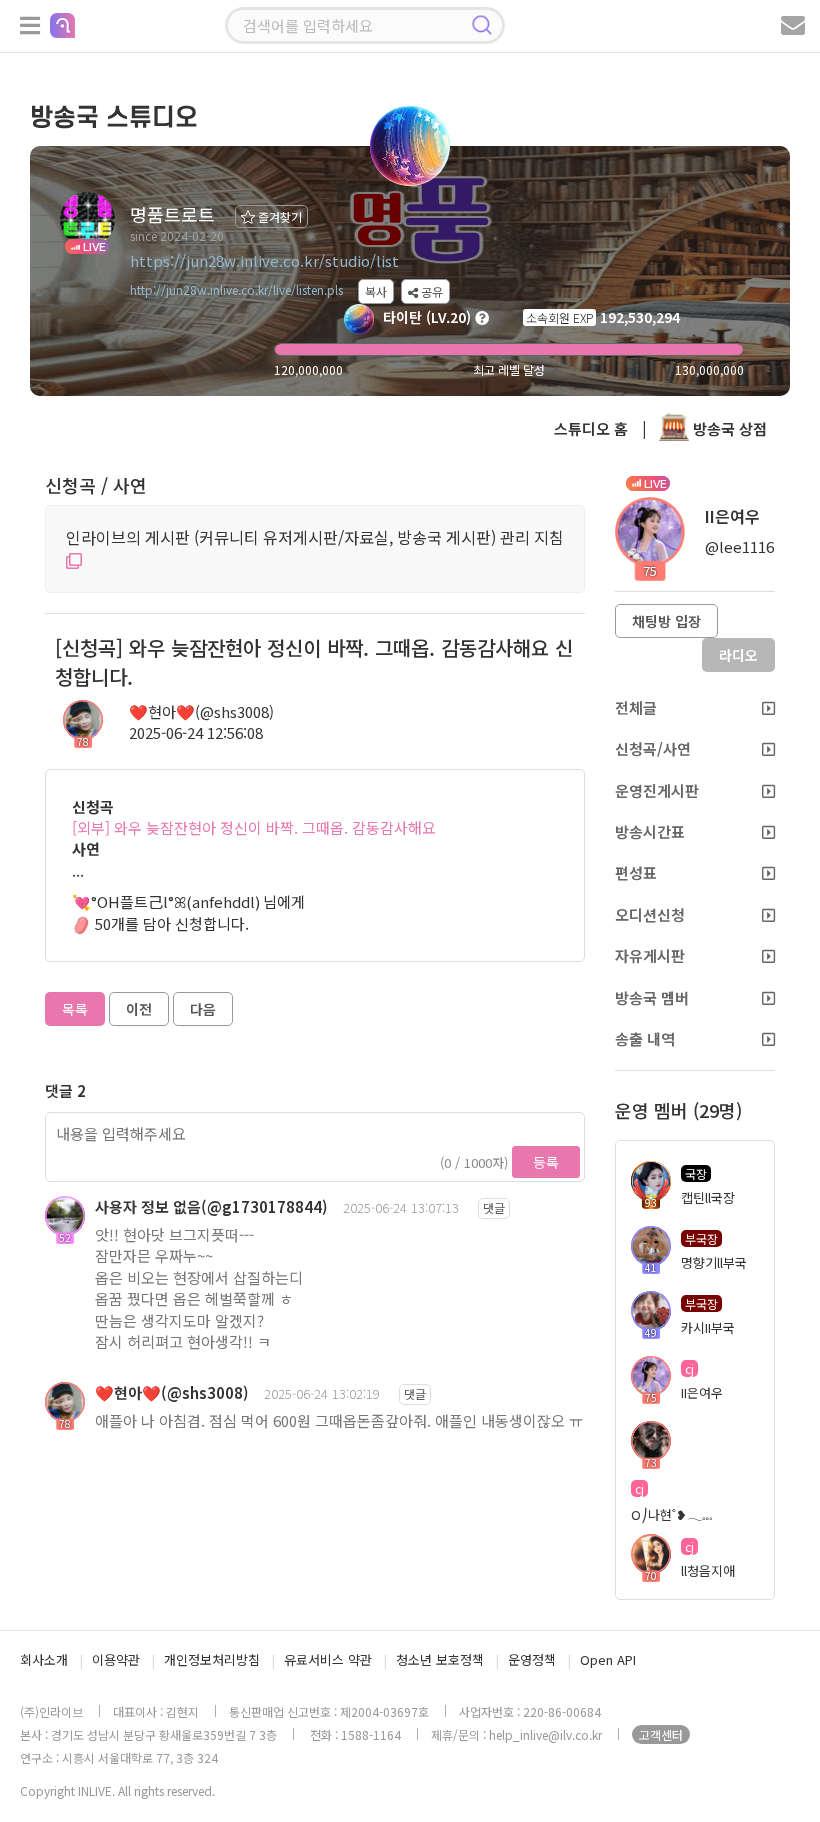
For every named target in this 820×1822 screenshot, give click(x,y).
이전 (139, 1009)
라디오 (738, 655)
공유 (430, 291)
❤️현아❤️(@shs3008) (201, 711)
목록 (75, 1009)
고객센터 (661, 1734)
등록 (546, 1162)
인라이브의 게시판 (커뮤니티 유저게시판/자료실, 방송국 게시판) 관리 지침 (315, 537)
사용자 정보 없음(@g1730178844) (211, 1206)
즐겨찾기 (278, 216)
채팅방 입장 (666, 621)
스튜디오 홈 (591, 428)
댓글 (494, 1207)
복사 (376, 291)
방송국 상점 (728, 428)
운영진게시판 (657, 790)
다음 (203, 1009)
